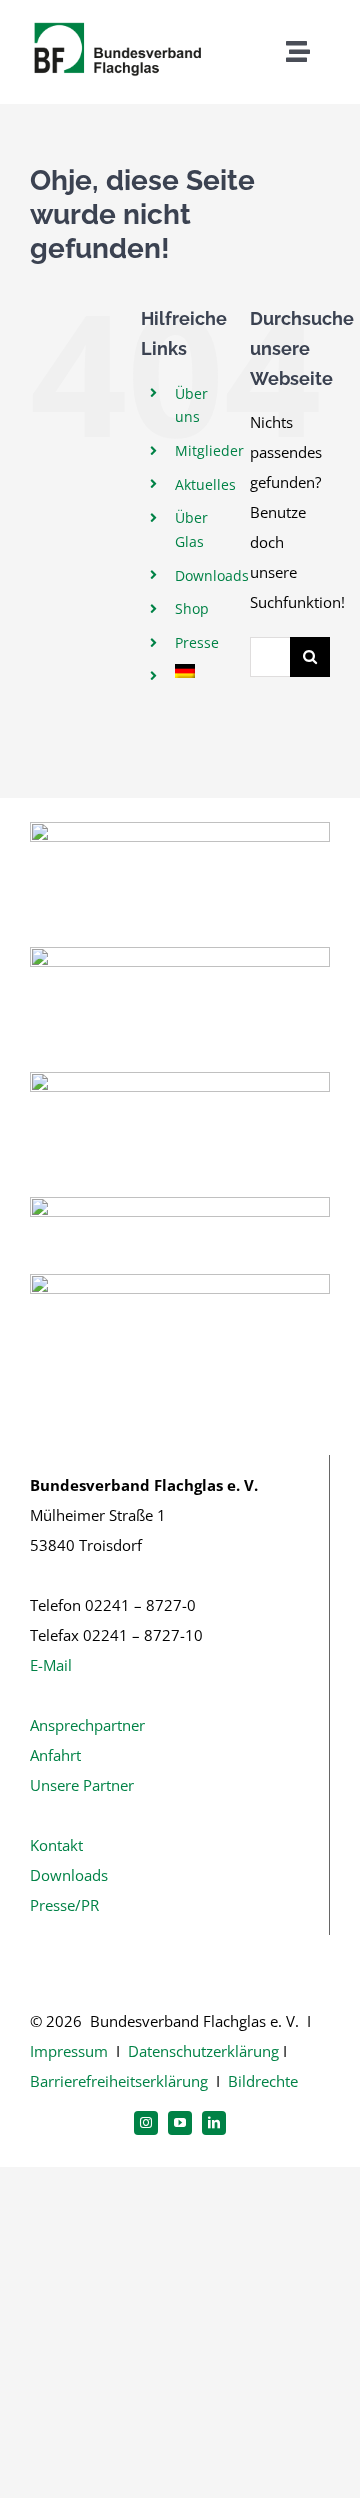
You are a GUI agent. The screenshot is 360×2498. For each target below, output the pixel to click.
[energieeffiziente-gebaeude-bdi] (180, 829)
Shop (192, 608)
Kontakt (56, 1845)
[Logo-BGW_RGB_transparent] (180, 1204)
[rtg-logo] (180, 1079)
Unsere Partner (82, 1785)
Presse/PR (64, 1905)
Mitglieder (209, 450)
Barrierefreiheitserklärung (119, 2081)
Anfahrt (55, 1755)
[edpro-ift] (180, 954)
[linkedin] (214, 2123)
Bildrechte (263, 2081)
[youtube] (180, 2123)
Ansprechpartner (87, 1725)
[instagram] (146, 2123)
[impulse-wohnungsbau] (180, 1281)
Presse (197, 642)
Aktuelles (205, 484)
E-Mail (51, 1665)
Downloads (212, 575)
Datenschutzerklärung (203, 2051)
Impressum (69, 2051)
